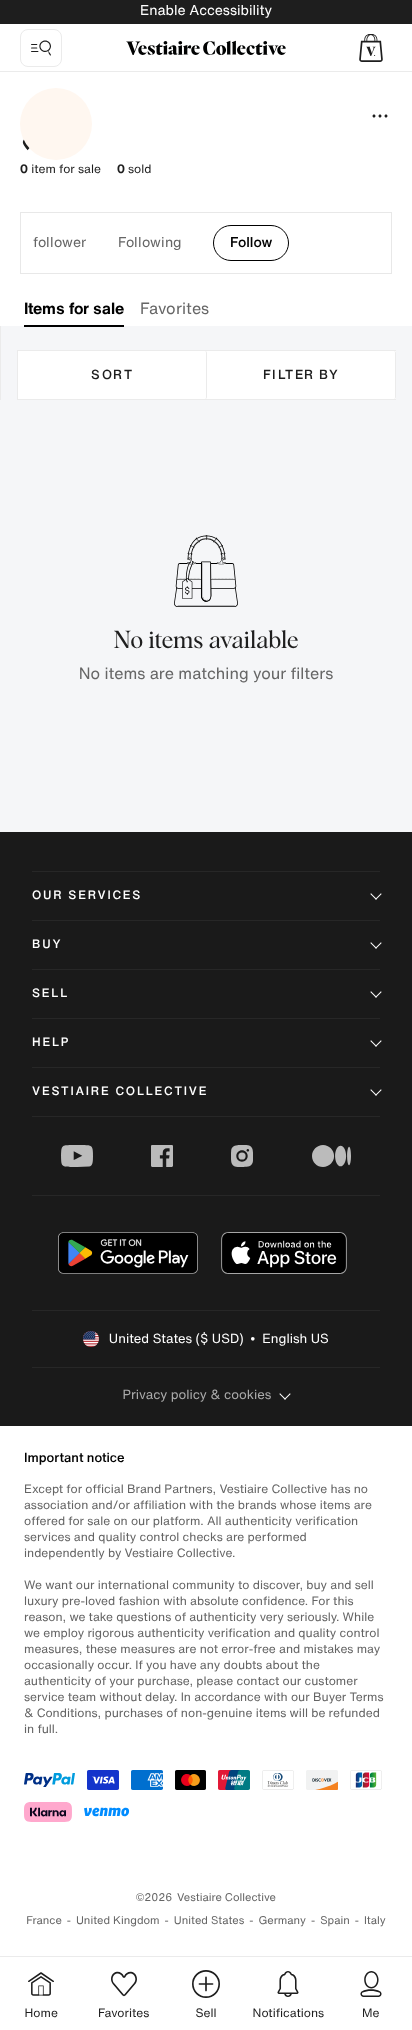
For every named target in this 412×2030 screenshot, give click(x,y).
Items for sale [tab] (74, 308)
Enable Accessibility (206, 10)
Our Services (87, 895)
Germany (282, 1920)
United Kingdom (118, 1920)
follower (59, 242)
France (44, 1920)
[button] (371, 48)
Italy (375, 1920)
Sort (112, 374)
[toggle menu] (380, 116)
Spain (335, 1920)
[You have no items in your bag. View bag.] (371, 48)
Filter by (301, 374)
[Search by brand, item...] (41, 48)
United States (209, 1920)
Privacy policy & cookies (197, 1394)
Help (51, 1042)
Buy (47, 944)
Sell (50, 993)
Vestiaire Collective (120, 1091)
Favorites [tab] (174, 308)
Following (149, 242)
